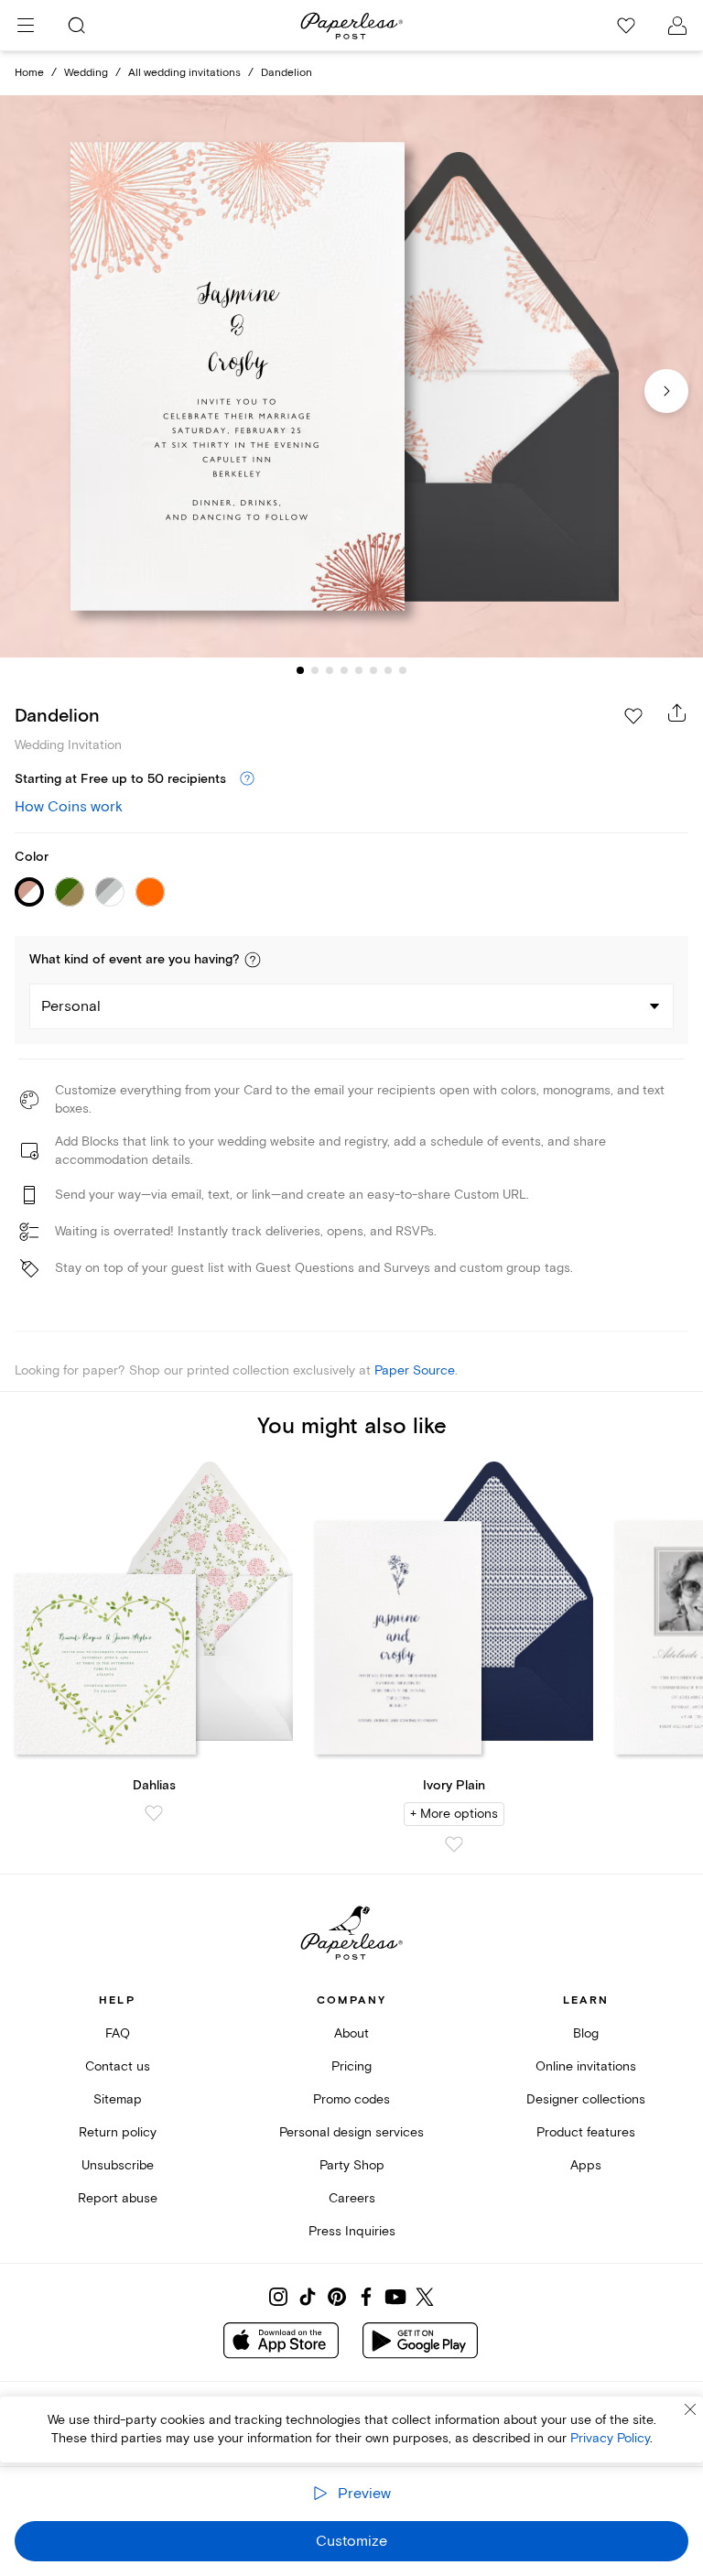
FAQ (118, 2033)
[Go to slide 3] (330, 670)
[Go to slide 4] (344, 670)
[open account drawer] (677, 26)
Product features (586, 2132)
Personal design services (351, 2132)
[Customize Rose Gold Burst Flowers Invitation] (351, 377)
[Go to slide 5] (359, 670)
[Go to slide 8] (403, 670)
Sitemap (118, 2099)
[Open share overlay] (677, 712)
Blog (586, 2033)
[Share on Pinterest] (337, 2297)
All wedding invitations (184, 73)
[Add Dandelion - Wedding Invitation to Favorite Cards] (633, 716)
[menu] (26, 26)
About (351, 2033)
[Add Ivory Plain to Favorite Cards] (454, 1844)
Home (29, 73)
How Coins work (69, 807)
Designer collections (586, 2099)
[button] (253, 960)
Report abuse (118, 2198)
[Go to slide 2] (315, 670)
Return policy (118, 2132)
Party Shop (352, 2165)
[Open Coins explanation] (247, 779)
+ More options (454, 1814)
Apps (586, 2165)
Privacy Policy (610, 2438)
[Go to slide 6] (373, 670)
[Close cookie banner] (690, 2409)
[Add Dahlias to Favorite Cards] (154, 1813)
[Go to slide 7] (388, 670)
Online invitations (586, 2066)
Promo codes (351, 2099)
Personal (71, 1006)
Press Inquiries (352, 2231)
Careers (352, 2198)
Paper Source (415, 1370)
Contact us (118, 2066)
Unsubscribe (118, 2165)
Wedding (86, 73)
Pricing (351, 2066)
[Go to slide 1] (300, 670)
